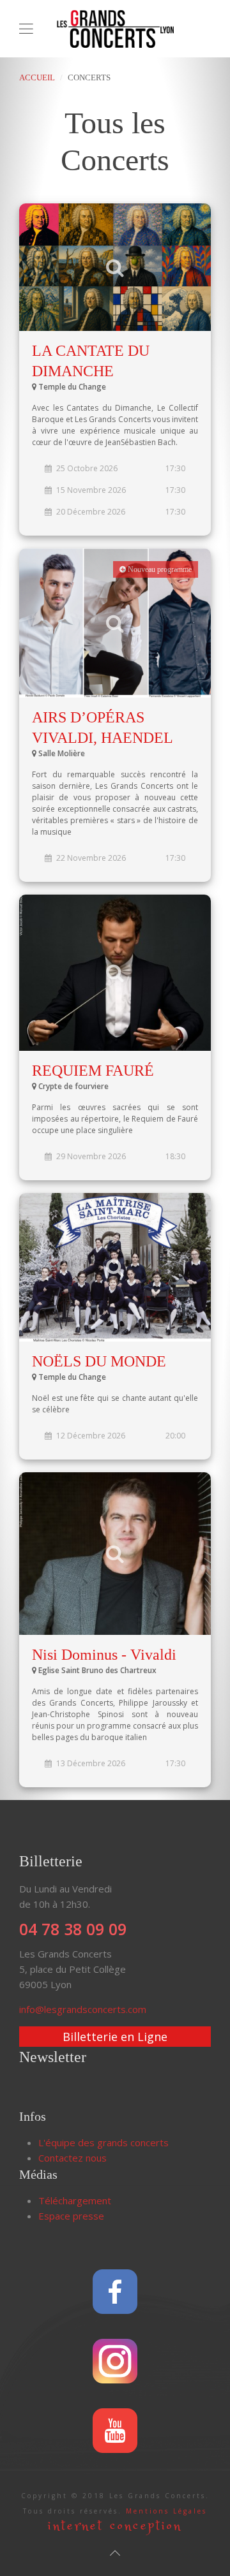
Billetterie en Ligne (115, 2037)
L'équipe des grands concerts (103, 2142)
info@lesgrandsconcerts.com (83, 2009)
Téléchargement (75, 2200)
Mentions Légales (166, 2511)
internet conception (115, 2526)
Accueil (37, 77)
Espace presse (71, 2216)
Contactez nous (73, 2158)
